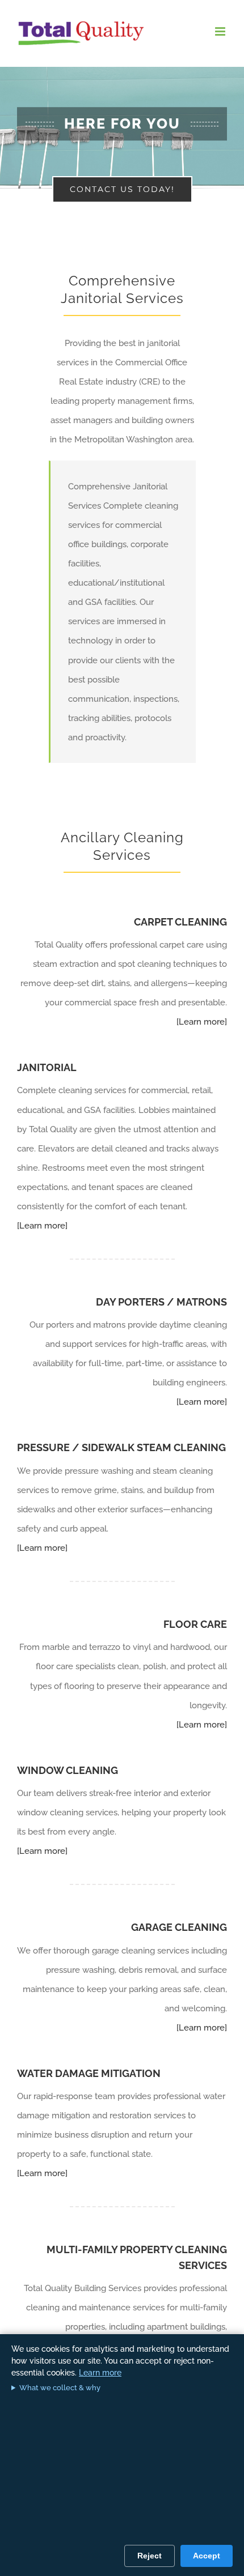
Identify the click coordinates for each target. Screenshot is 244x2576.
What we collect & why (60, 2388)
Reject (150, 2556)
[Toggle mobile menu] (221, 31)
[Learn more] (202, 1022)
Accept (207, 2556)
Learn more (100, 2373)
